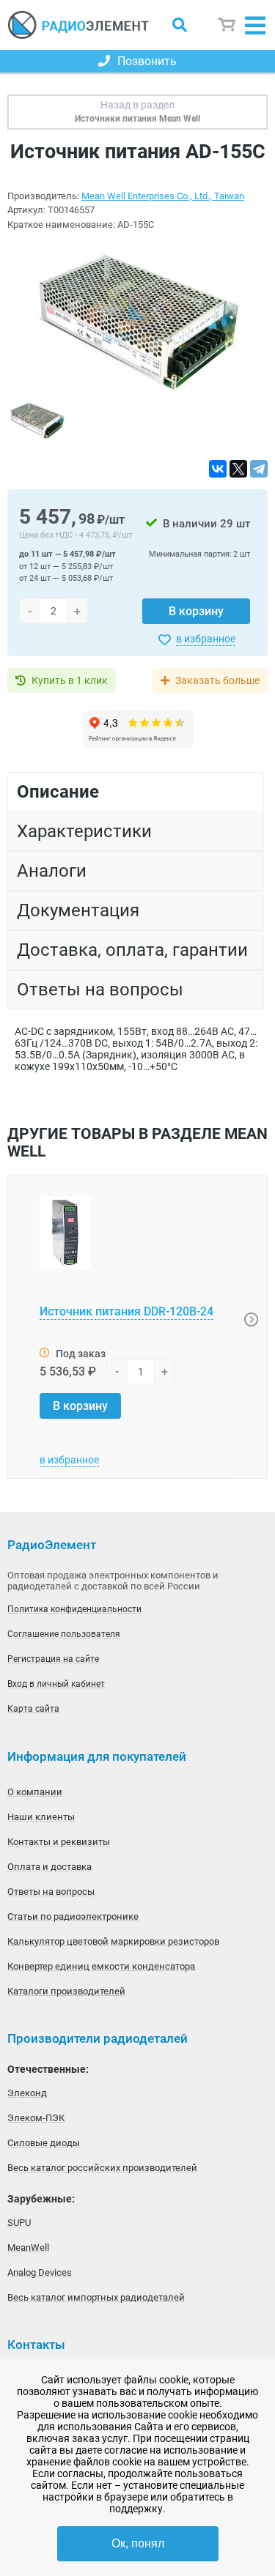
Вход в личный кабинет (56, 1684)
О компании (35, 1792)
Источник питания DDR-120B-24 (126, 1311)
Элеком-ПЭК (36, 2118)
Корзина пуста (227, 25)
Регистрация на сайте (53, 1659)
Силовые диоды (44, 2143)
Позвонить (147, 61)
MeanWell (28, 2247)
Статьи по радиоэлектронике (73, 1916)
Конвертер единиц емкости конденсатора (101, 1966)
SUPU (19, 2223)
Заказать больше (217, 680)
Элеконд (27, 2093)
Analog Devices (40, 2272)
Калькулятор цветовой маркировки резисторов (113, 1941)
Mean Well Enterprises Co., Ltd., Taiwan (163, 196)
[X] (238, 469)
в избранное (206, 639)
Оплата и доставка (49, 1867)
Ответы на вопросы (51, 1892)
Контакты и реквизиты (59, 1842)
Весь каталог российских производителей (102, 2168)
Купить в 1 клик (70, 680)
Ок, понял (138, 2543)
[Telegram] (259, 469)
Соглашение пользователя (64, 1634)
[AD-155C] (138, 321)
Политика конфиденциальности (74, 1609)
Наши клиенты (41, 1817)
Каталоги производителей (66, 1991)
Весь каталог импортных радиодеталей (96, 2297)
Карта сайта (33, 1709)
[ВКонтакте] (218, 469)
